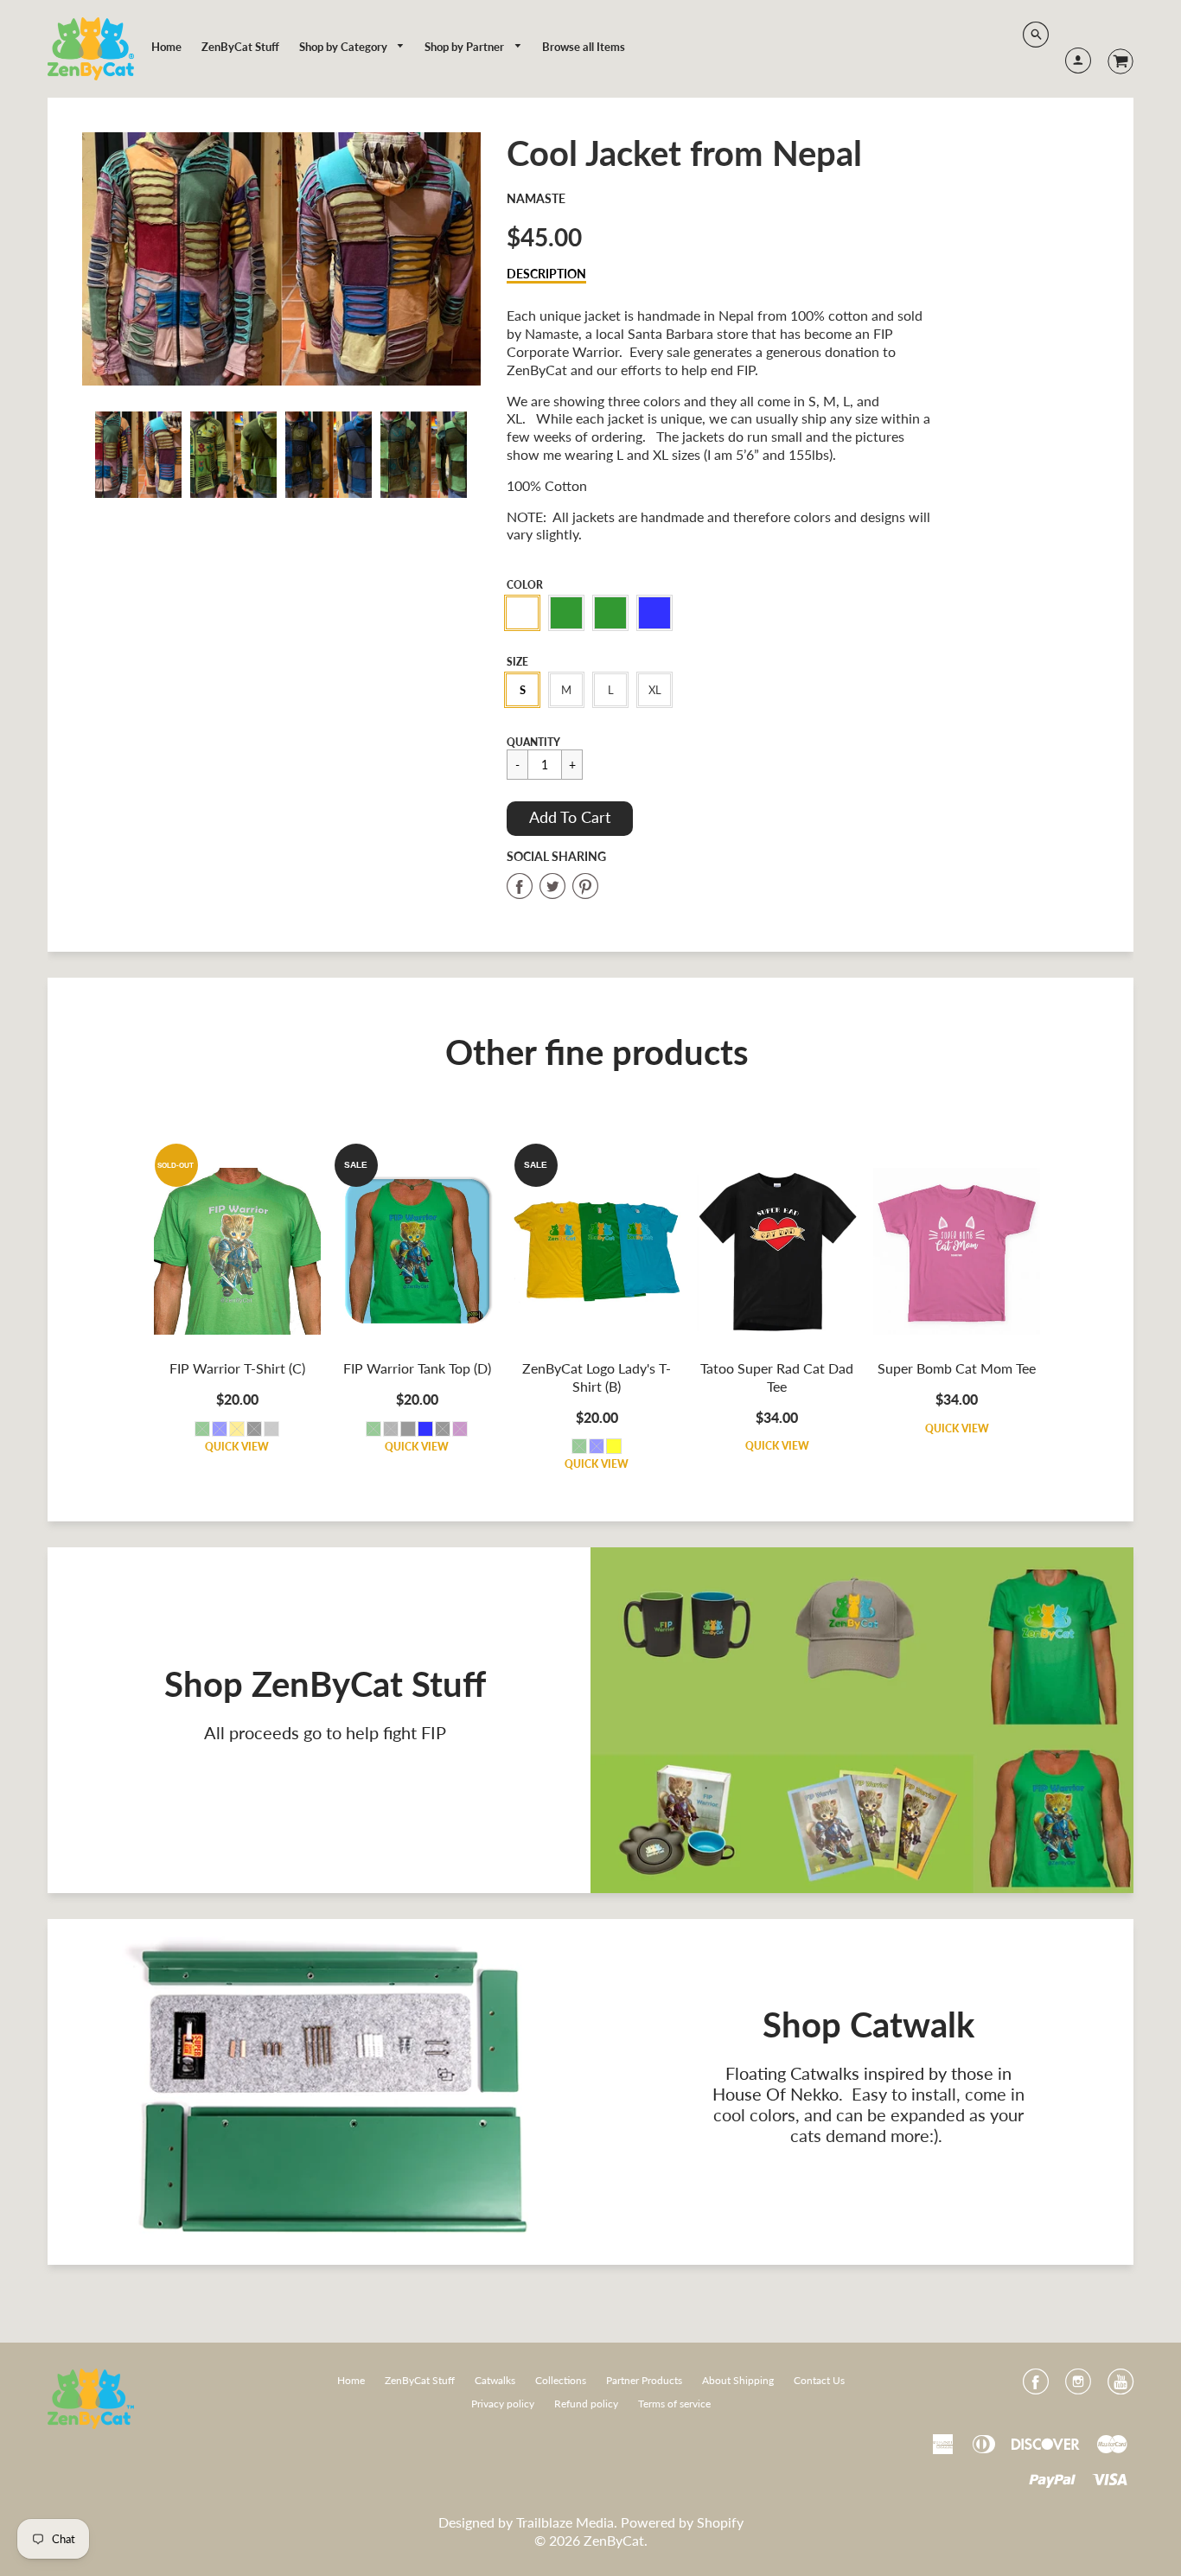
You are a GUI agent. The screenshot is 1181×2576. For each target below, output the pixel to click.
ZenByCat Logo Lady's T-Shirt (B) (597, 1377)
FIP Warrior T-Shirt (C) (237, 1368)
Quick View (237, 1447)
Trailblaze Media (565, 2522)
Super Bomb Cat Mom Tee (957, 1368)
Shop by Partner (466, 47)
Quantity (533, 742)
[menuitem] (166, 47)
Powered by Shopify (682, 2522)
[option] (282, 259)
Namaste (536, 198)
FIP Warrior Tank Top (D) (417, 1368)
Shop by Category (345, 47)
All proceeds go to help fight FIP (325, 1732)
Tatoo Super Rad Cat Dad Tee (777, 1377)
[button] (570, 819)
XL (655, 690)
